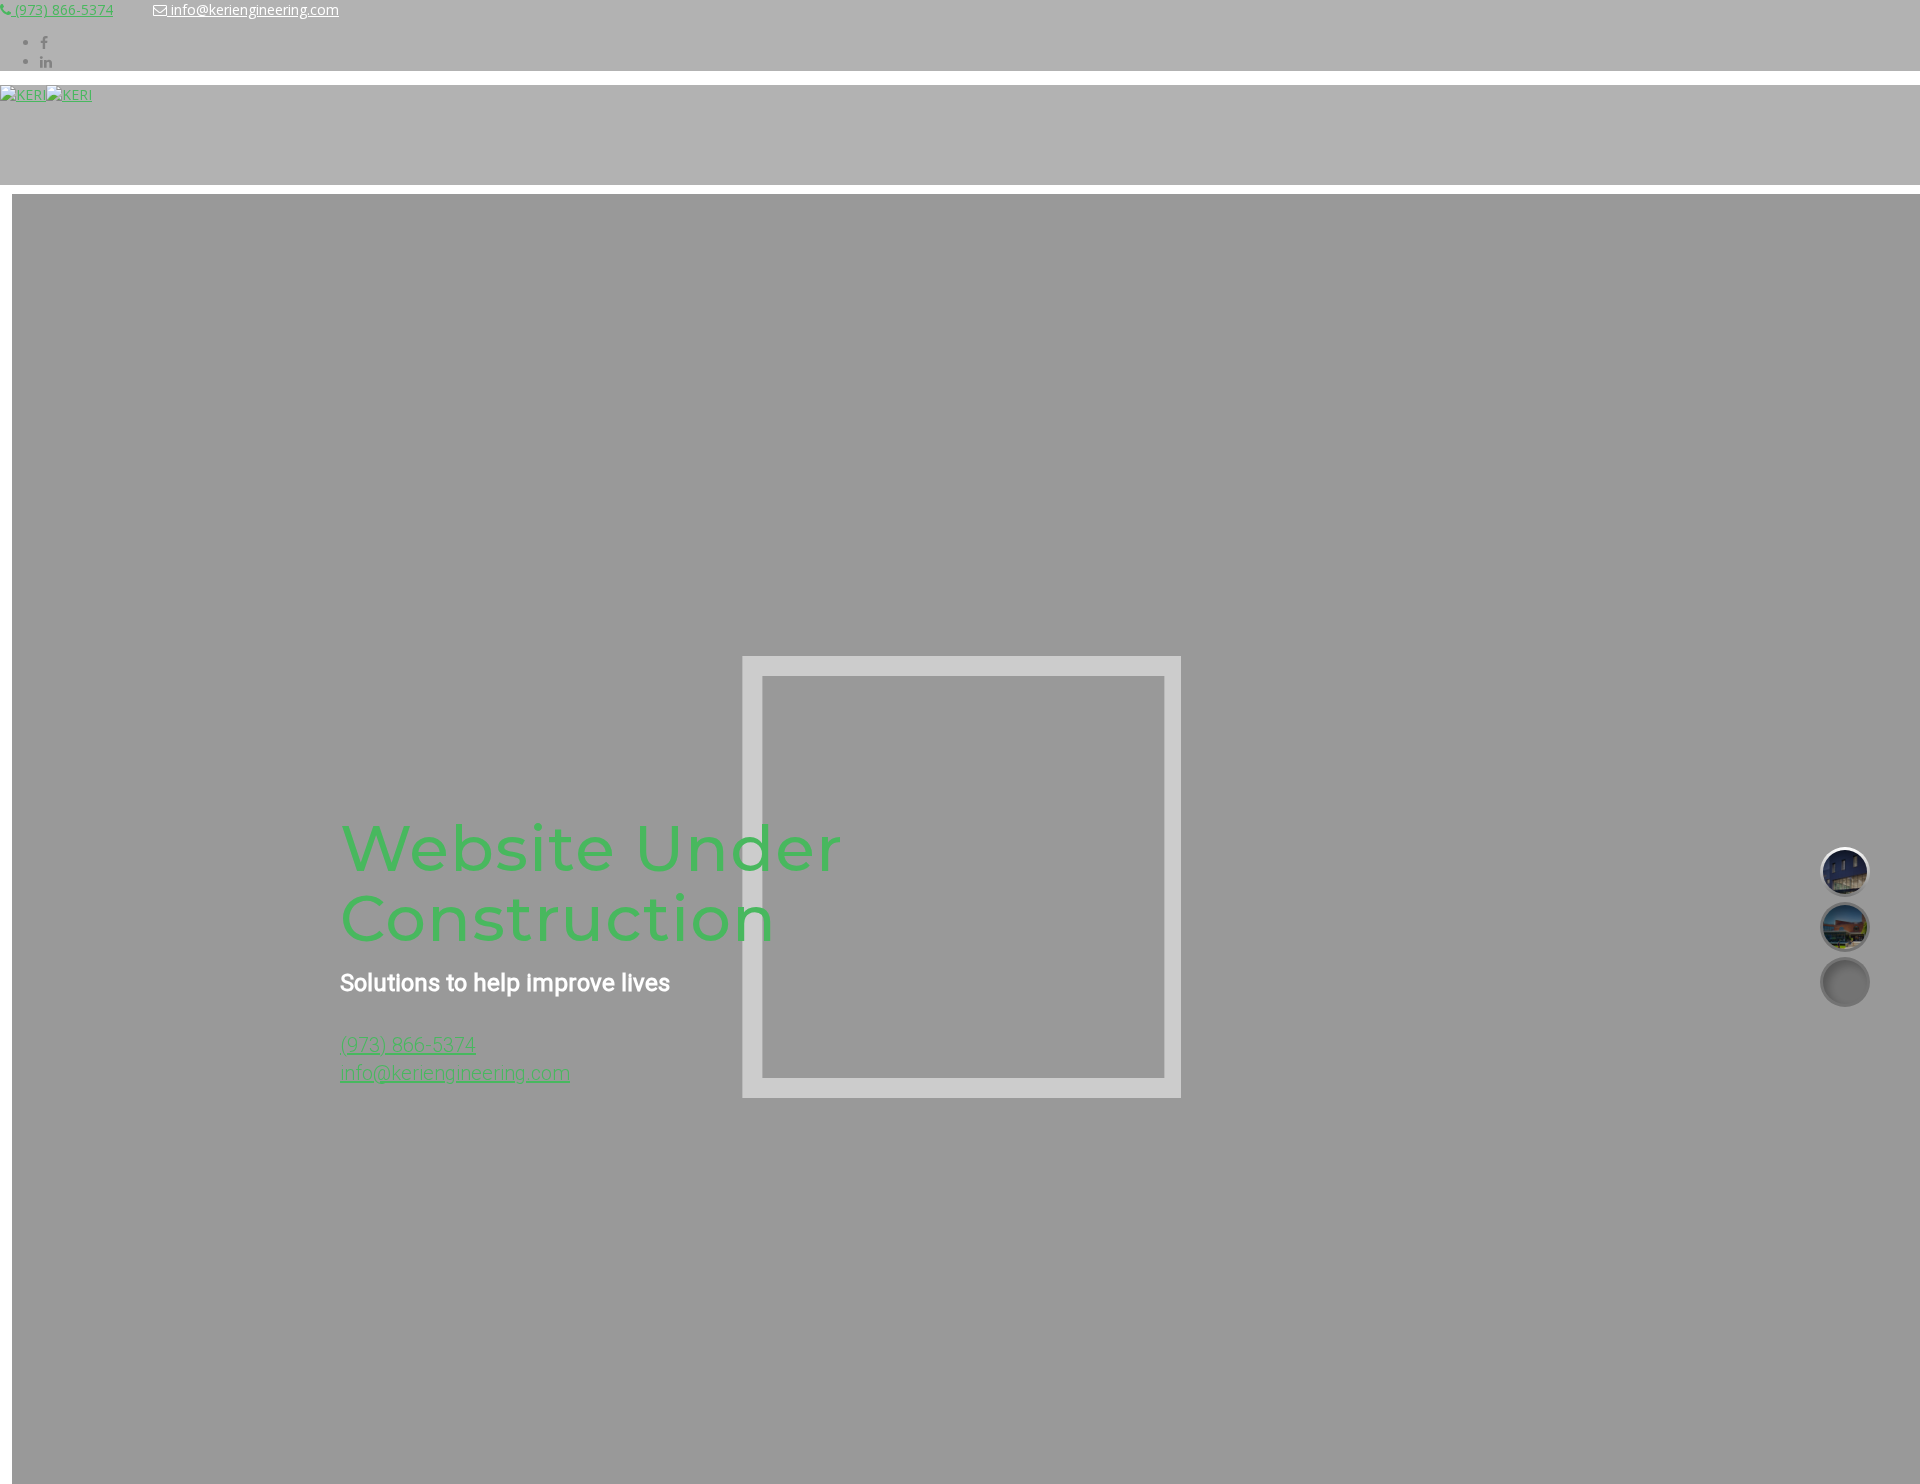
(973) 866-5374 (62, 9)
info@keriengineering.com (253, 9)
